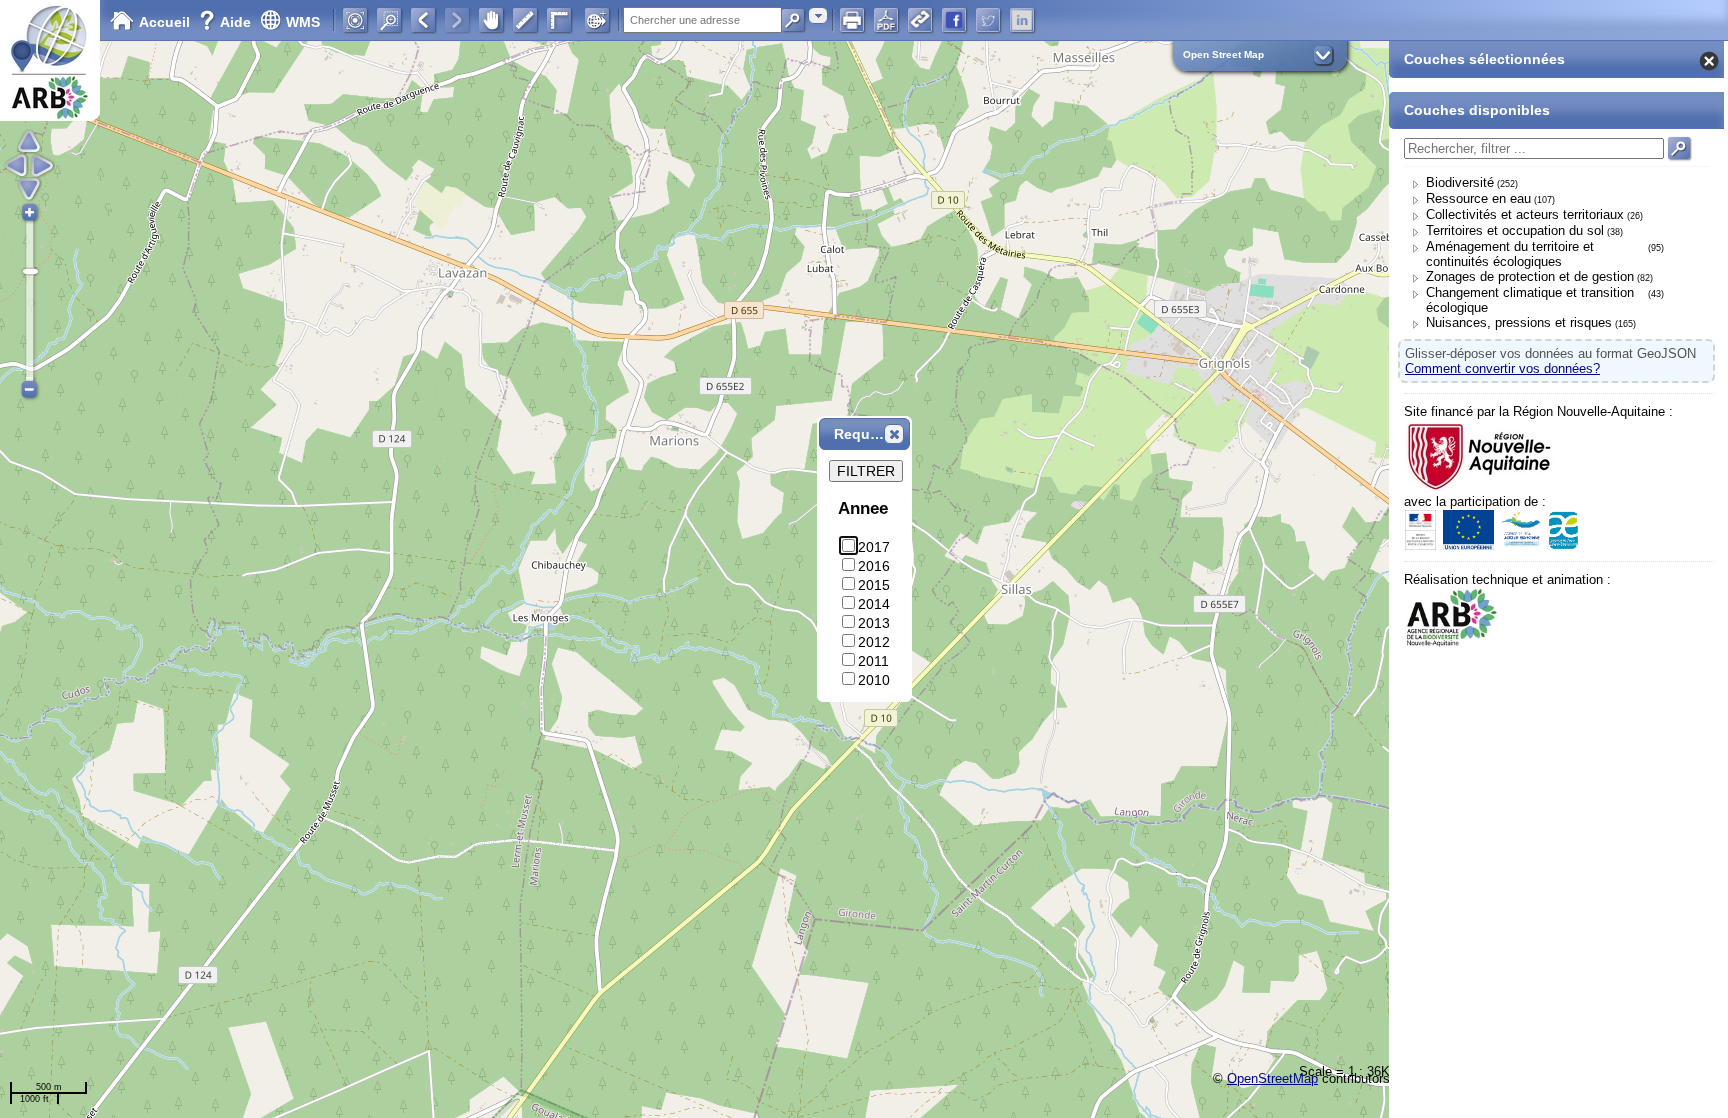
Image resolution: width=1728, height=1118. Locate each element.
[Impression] (852, 20)
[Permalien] (920, 20)
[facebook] (954, 20)
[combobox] (818, 15)
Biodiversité (1460, 182)
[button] (894, 434)
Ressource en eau (1478, 198)
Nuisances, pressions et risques (1519, 322)
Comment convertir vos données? (1502, 368)
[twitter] (988, 20)
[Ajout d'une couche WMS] (597, 20)
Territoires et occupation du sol (1515, 230)
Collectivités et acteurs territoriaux (1525, 214)
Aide (227, 22)
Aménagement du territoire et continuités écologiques (1510, 254)
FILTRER (866, 471)
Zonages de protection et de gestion (1530, 276)
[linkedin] (1022, 20)
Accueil (164, 22)
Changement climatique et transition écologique (1530, 300)
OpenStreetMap (1272, 1078)
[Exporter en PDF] (886, 20)
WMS (303, 22)
